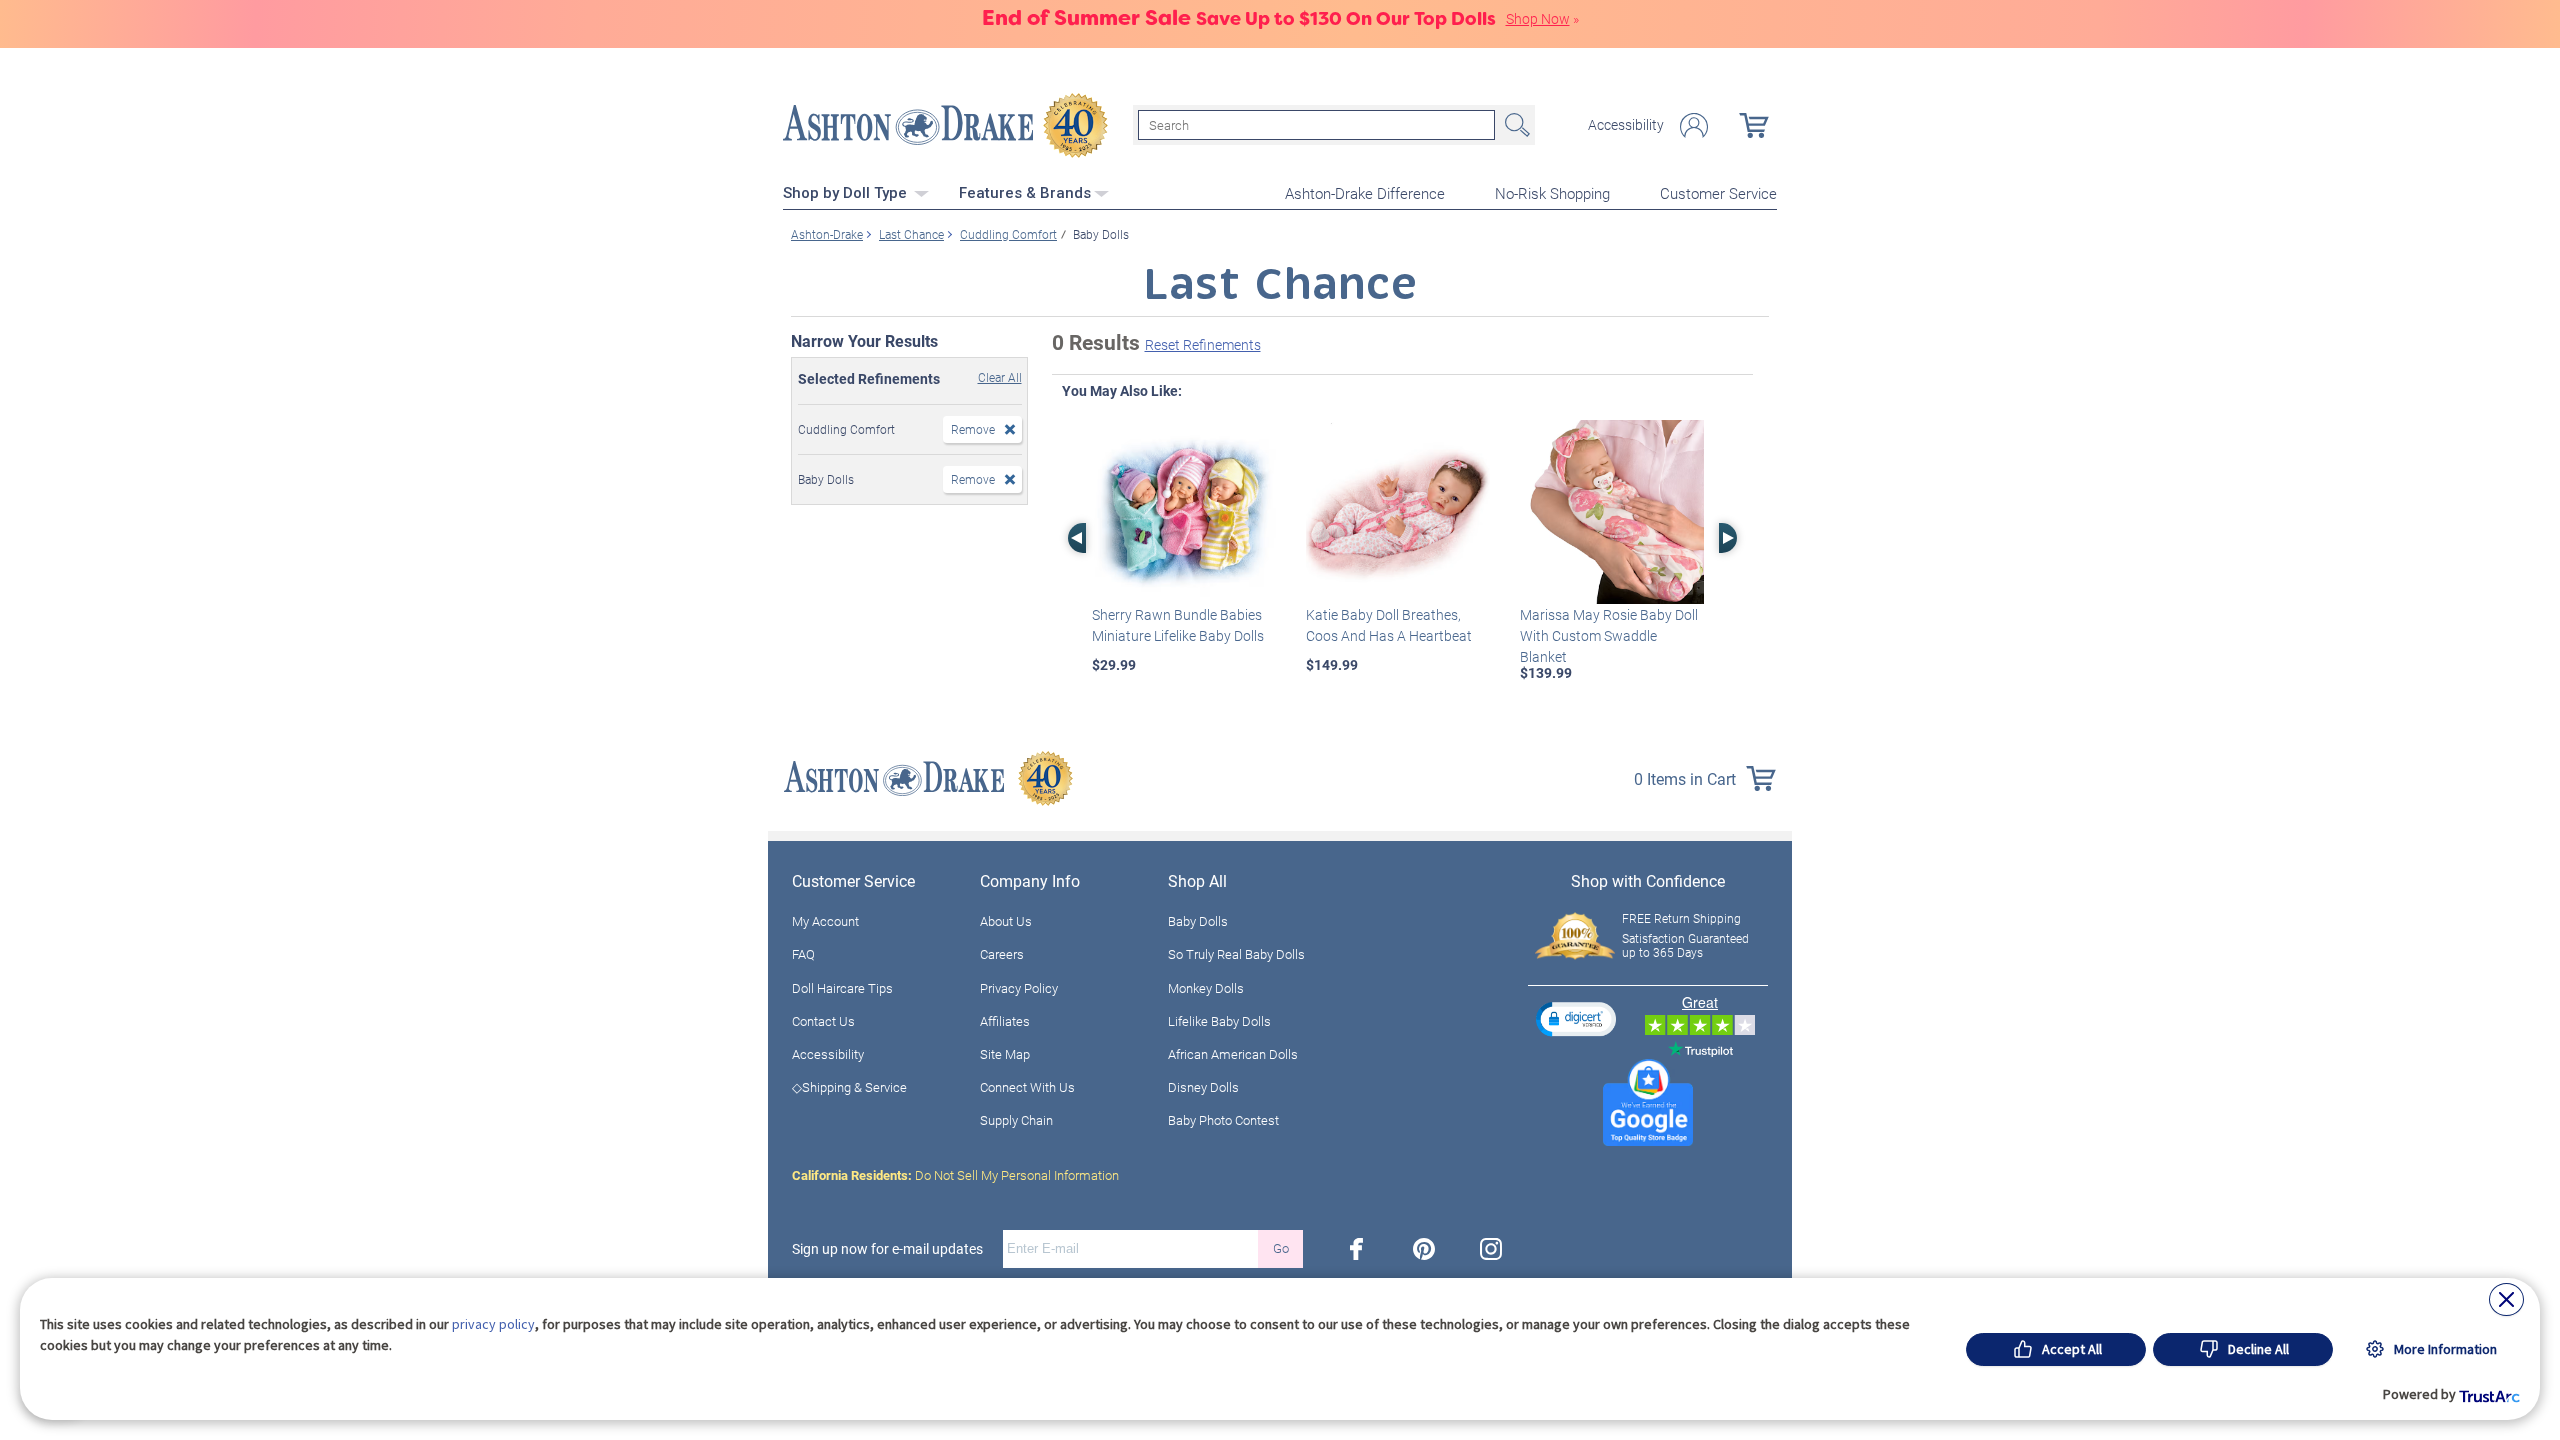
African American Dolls (1233, 1054)
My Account (825, 921)
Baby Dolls (1198, 921)
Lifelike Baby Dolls (1219, 1021)
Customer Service (1718, 193)
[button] (1576, 1018)
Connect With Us (1027, 1087)
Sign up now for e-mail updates (887, 1249)
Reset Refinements (1203, 344)
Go (1281, 1248)
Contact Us (823, 1021)
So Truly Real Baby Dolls (1236, 954)
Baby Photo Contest (1223, 1120)
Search (1515, 125)
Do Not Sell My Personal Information (955, 1175)
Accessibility (1626, 125)
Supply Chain (1016, 1120)
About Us (1006, 921)
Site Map (1005, 1054)
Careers (1002, 954)
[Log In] (1694, 125)
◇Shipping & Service (849, 1087)
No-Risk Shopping (1552, 193)
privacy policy (493, 1324)
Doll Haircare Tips (842, 988)
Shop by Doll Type (847, 193)
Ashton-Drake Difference (1365, 193)
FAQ (803, 954)
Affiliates (1005, 1021)
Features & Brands (1025, 193)
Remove (973, 429)
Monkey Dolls (1206, 988)
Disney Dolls (1203, 1087)
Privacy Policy (1019, 988)
